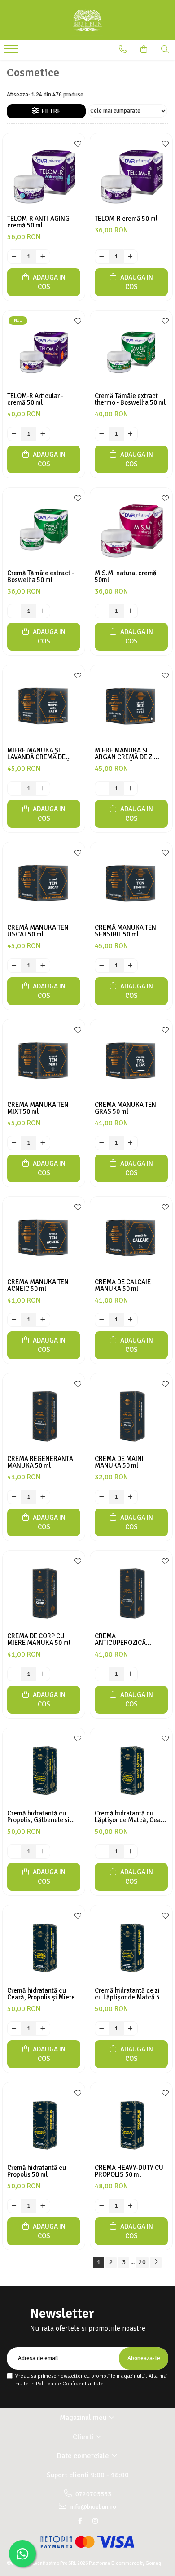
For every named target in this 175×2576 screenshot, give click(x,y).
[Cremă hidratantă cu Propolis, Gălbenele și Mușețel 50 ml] (44, 1769)
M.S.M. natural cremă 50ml (126, 577)
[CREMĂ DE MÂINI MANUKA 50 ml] (131, 1415)
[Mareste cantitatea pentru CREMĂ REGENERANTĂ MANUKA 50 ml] (43, 1497)
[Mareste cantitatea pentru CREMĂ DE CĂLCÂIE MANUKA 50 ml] (131, 1320)
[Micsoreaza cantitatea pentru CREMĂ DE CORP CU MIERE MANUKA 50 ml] (14, 1674)
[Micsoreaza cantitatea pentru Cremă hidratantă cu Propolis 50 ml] (14, 2206)
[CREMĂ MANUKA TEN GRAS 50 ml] (131, 1061)
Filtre (50, 111)
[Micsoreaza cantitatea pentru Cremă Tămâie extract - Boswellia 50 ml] (14, 611)
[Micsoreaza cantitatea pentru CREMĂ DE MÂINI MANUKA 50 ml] (102, 1497)
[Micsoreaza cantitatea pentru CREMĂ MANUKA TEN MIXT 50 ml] (14, 1143)
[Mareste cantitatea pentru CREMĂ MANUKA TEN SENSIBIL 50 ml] (131, 966)
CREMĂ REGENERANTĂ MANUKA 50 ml (40, 1462)
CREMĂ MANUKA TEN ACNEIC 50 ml (38, 1286)
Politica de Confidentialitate (70, 2384)
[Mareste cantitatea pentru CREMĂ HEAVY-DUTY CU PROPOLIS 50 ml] (131, 2206)
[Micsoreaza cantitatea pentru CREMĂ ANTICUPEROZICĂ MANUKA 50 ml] (102, 1674)
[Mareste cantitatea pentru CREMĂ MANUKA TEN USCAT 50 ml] (43, 966)
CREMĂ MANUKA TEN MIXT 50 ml (38, 1108)
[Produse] (12, 52)
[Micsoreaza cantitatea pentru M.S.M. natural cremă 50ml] (102, 611)
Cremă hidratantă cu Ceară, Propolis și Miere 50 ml (41, 1994)
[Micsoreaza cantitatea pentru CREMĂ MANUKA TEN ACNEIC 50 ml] (14, 1320)
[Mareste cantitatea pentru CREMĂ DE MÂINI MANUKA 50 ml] (131, 1497)
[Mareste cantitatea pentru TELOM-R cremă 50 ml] (131, 257)
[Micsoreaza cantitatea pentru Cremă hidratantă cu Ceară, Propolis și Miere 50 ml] (14, 2029)
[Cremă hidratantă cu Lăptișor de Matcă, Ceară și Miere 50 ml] (131, 1769)
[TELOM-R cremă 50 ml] (131, 174)
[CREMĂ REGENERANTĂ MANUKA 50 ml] (44, 1415)
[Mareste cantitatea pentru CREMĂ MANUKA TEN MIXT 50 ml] (43, 1143)
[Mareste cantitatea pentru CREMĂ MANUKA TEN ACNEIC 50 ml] (43, 1320)
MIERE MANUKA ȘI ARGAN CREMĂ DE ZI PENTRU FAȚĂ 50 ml (124, 754)
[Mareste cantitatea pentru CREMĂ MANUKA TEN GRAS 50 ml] (131, 1143)
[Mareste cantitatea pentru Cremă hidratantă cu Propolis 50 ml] (43, 2206)
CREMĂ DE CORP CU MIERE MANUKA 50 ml (39, 1640)
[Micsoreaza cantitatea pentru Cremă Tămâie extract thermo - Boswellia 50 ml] (102, 434)
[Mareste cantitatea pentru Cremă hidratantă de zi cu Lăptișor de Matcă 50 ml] (131, 2029)
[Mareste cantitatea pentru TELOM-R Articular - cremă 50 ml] (43, 434)
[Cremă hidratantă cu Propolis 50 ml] (44, 2123)
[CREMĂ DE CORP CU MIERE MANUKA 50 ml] (44, 1592)
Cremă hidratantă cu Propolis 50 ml (37, 2171)
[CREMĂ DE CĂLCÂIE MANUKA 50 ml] (131, 1238)
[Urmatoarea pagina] (156, 2263)
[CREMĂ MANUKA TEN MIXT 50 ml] (44, 1061)
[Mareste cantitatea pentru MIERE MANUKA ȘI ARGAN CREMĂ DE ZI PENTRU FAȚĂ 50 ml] (131, 788)
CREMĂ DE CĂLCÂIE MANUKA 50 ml (123, 1286)
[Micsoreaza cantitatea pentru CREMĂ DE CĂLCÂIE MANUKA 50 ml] (102, 1320)
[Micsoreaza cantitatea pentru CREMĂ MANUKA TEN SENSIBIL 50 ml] (102, 966)
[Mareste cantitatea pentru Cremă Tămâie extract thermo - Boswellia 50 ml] (131, 434)
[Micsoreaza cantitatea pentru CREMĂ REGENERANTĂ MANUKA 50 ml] (14, 1497)
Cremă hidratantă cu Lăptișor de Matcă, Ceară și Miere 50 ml (131, 1817)
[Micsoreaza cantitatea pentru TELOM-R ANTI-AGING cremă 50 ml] (14, 257)
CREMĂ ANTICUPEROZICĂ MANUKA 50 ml (120, 1640)
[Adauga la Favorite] (76, 144)
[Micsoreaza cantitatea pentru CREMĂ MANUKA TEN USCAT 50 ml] (14, 966)
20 (142, 2262)
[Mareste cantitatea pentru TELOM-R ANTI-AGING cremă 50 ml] (43, 257)
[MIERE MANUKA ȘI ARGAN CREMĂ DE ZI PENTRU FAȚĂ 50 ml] (131, 706)
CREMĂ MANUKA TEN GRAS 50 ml (125, 1108)
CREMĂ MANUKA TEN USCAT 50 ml (38, 931)
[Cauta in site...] (165, 49)
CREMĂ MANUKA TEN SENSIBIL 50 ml (125, 931)
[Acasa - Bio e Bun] (87, 20)
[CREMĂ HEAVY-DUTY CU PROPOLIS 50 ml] (131, 2123)
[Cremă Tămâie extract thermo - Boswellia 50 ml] (131, 352)
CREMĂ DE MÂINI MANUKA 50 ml (119, 1462)
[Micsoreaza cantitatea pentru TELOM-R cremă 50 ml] (102, 257)
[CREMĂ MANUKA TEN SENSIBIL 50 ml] (131, 883)
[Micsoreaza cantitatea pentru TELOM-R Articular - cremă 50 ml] (14, 434)
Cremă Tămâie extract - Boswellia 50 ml (41, 577)
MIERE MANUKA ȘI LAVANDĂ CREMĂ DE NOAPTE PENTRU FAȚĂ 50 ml (43, 754)
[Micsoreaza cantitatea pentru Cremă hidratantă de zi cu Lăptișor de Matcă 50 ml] (102, 2029)
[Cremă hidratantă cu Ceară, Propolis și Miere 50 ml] (44, 1946)
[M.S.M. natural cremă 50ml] (131, 529)
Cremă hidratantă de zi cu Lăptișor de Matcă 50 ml (129, 1994)
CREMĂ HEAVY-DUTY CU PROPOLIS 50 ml (129, 2171)
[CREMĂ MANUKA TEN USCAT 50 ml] (44, 883)
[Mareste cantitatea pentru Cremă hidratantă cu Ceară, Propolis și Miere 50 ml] (43, 2029)
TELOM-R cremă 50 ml (126, 219)
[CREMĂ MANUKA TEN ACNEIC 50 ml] (44, 1238)
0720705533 (93, 2494)
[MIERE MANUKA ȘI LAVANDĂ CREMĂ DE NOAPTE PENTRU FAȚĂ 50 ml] (44, 706)
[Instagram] (95, 2521)
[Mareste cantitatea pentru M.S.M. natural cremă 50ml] (131, 611)
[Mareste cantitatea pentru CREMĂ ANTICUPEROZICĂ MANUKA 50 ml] (131, 1674)
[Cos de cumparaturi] (144, 49)
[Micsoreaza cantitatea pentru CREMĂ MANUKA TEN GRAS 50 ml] (102, 1143)
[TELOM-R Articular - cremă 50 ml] (44, 352)
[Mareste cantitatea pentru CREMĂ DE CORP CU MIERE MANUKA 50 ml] (43, 1674)
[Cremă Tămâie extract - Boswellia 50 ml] (44, 529)
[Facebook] (80, 2521)
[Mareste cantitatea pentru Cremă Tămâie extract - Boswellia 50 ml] (43, 611)
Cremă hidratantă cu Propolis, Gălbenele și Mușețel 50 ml (38, 1817)
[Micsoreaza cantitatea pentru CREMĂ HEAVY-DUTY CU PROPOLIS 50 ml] (102, 2206)
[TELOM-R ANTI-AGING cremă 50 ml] (44, 174)
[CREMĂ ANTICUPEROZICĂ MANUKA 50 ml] (131, 1592)
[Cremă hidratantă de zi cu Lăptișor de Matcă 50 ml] (131, 1946)
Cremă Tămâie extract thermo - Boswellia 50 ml (130, 399)
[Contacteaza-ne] (123, 49)
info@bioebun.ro (92, 2507)
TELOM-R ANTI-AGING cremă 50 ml (38, 222)
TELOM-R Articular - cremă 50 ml (35, 399)
